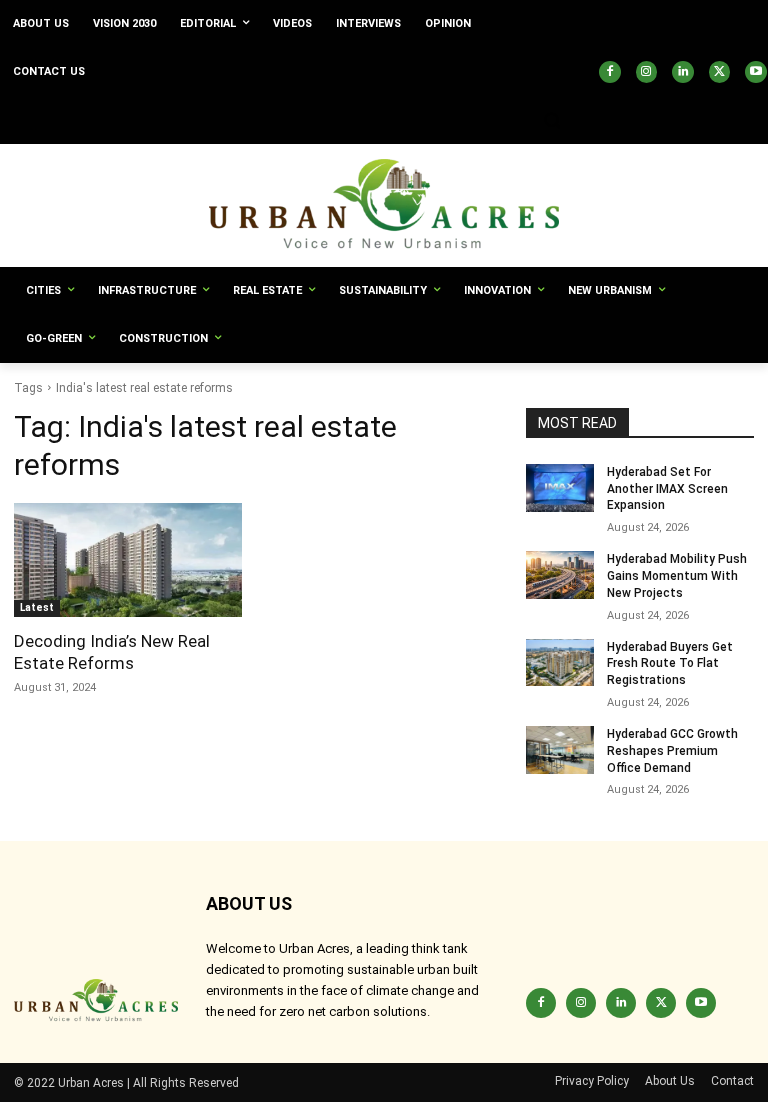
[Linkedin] (683, 72)
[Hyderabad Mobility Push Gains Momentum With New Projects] (560, 575)
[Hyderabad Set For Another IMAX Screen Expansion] (560, 488)
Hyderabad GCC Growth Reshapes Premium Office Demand (672, 751)
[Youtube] (756, 72)
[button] (551, 120)
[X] (720, 72)
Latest (37, 607)
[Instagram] (647, 72)
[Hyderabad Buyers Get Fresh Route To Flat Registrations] (560, 663)
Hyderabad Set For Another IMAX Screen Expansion (667, 489)
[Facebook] (610, 72)
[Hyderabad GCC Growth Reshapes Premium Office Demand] (560, 750)
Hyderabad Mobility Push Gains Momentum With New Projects (677, 576)
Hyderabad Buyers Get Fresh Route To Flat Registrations (670, 664)
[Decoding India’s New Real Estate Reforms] (128, 560)
